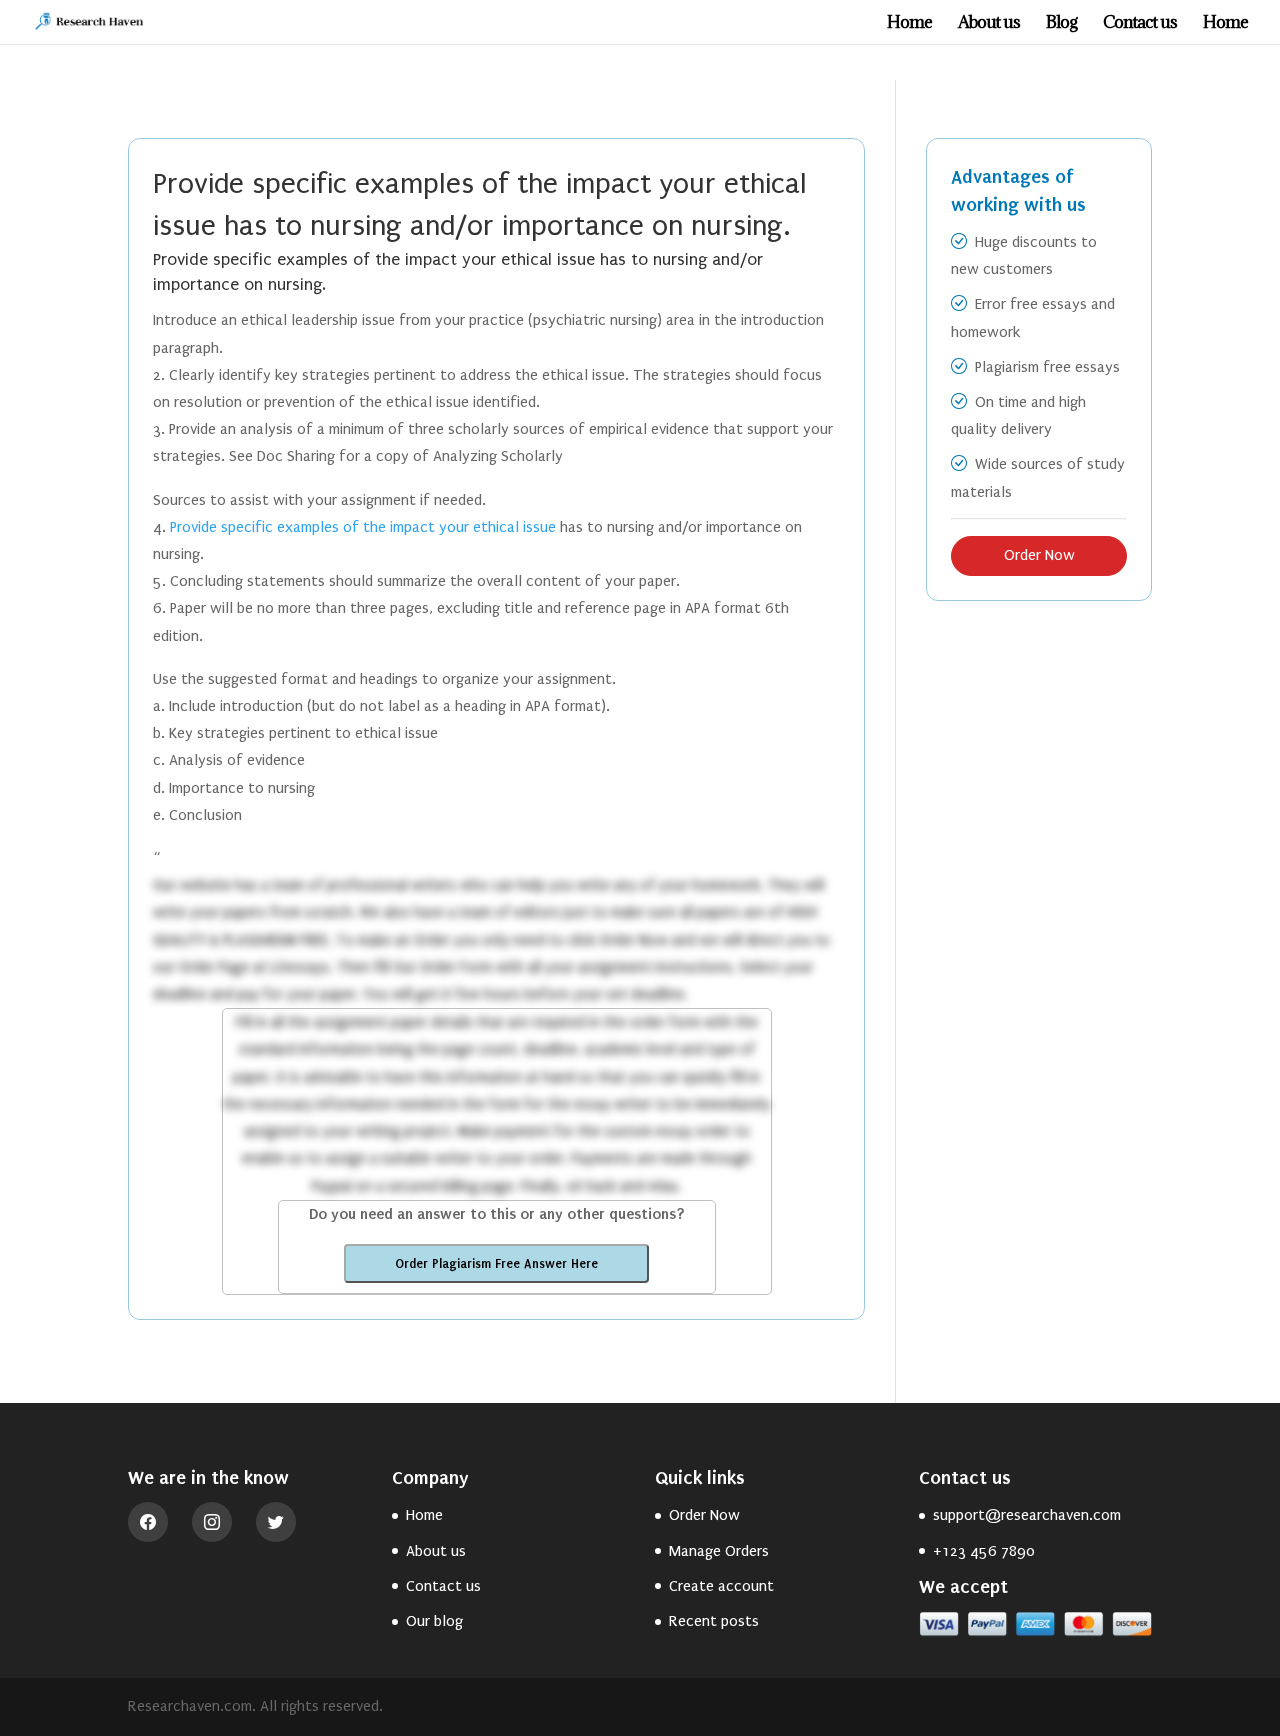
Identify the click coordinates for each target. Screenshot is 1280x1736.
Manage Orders (719, 1551)
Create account (721, 1586)
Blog (1061, 24)
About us (989, 24)
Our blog (434, 1621)
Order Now (1039, 555)
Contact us (1140, 24)
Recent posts (714, 1621)
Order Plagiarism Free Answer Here (496, 1263)
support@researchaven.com (1027, 1515)
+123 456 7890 (984, 1551)
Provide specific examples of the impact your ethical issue (363, 527)
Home (909, 24)
